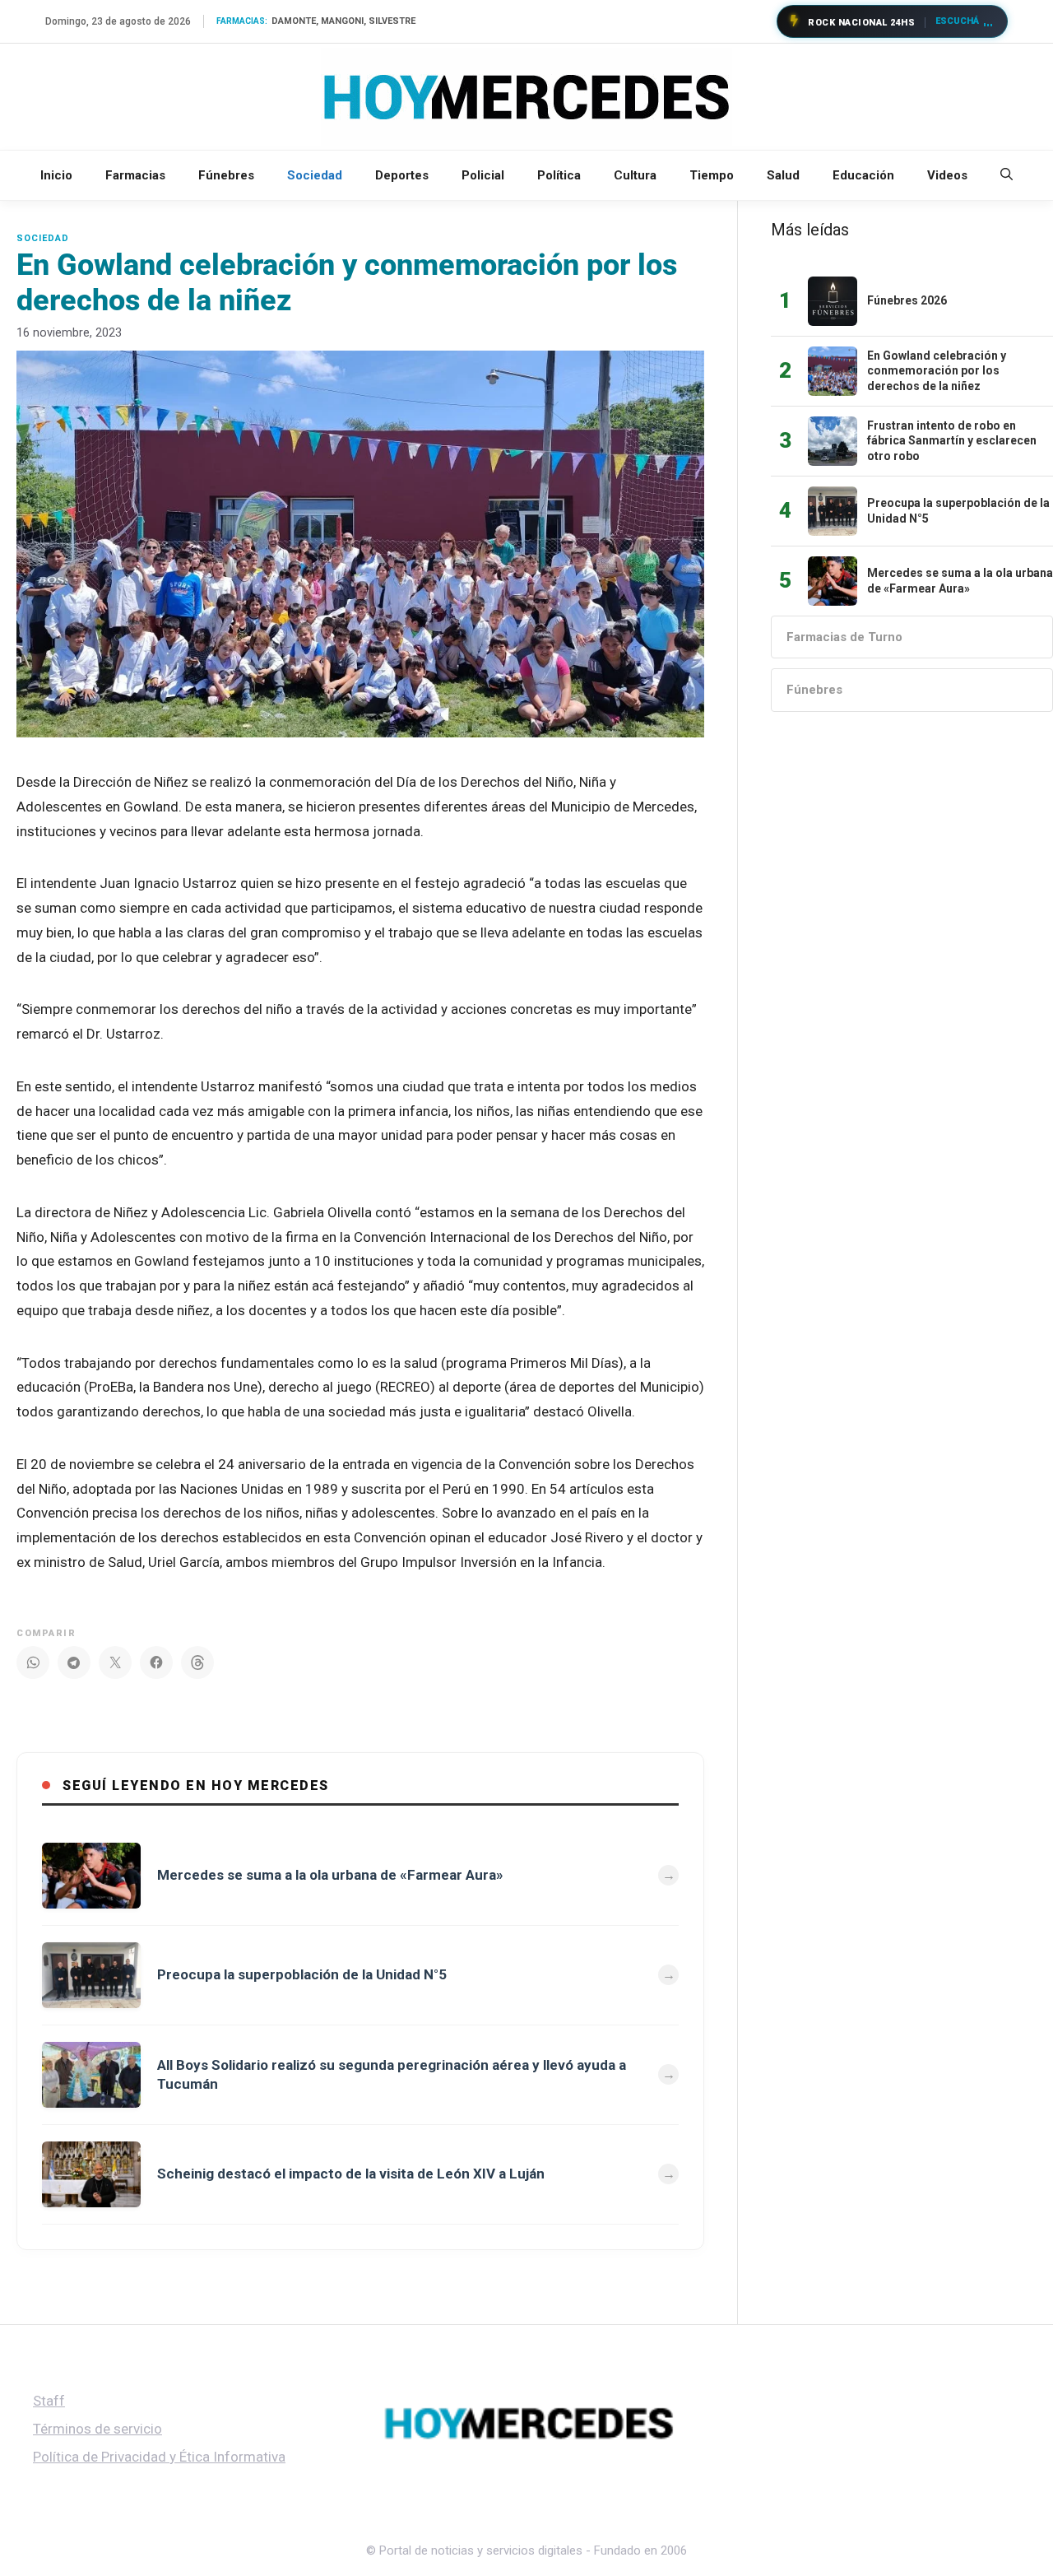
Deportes (402, 175)
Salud (783, 175)
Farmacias (135, 175)
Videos (947, 175)
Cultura (635, 175)
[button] (1007, 175)
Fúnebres (226, 175)
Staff (49, 2401)
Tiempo (712, 175)
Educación (863, 175)
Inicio (56, 175)
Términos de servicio (97, 2429)
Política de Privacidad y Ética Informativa (159, 2457)
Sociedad (315, 175)
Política (559, 175)
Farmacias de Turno (844, 637)
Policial (483, 175)
